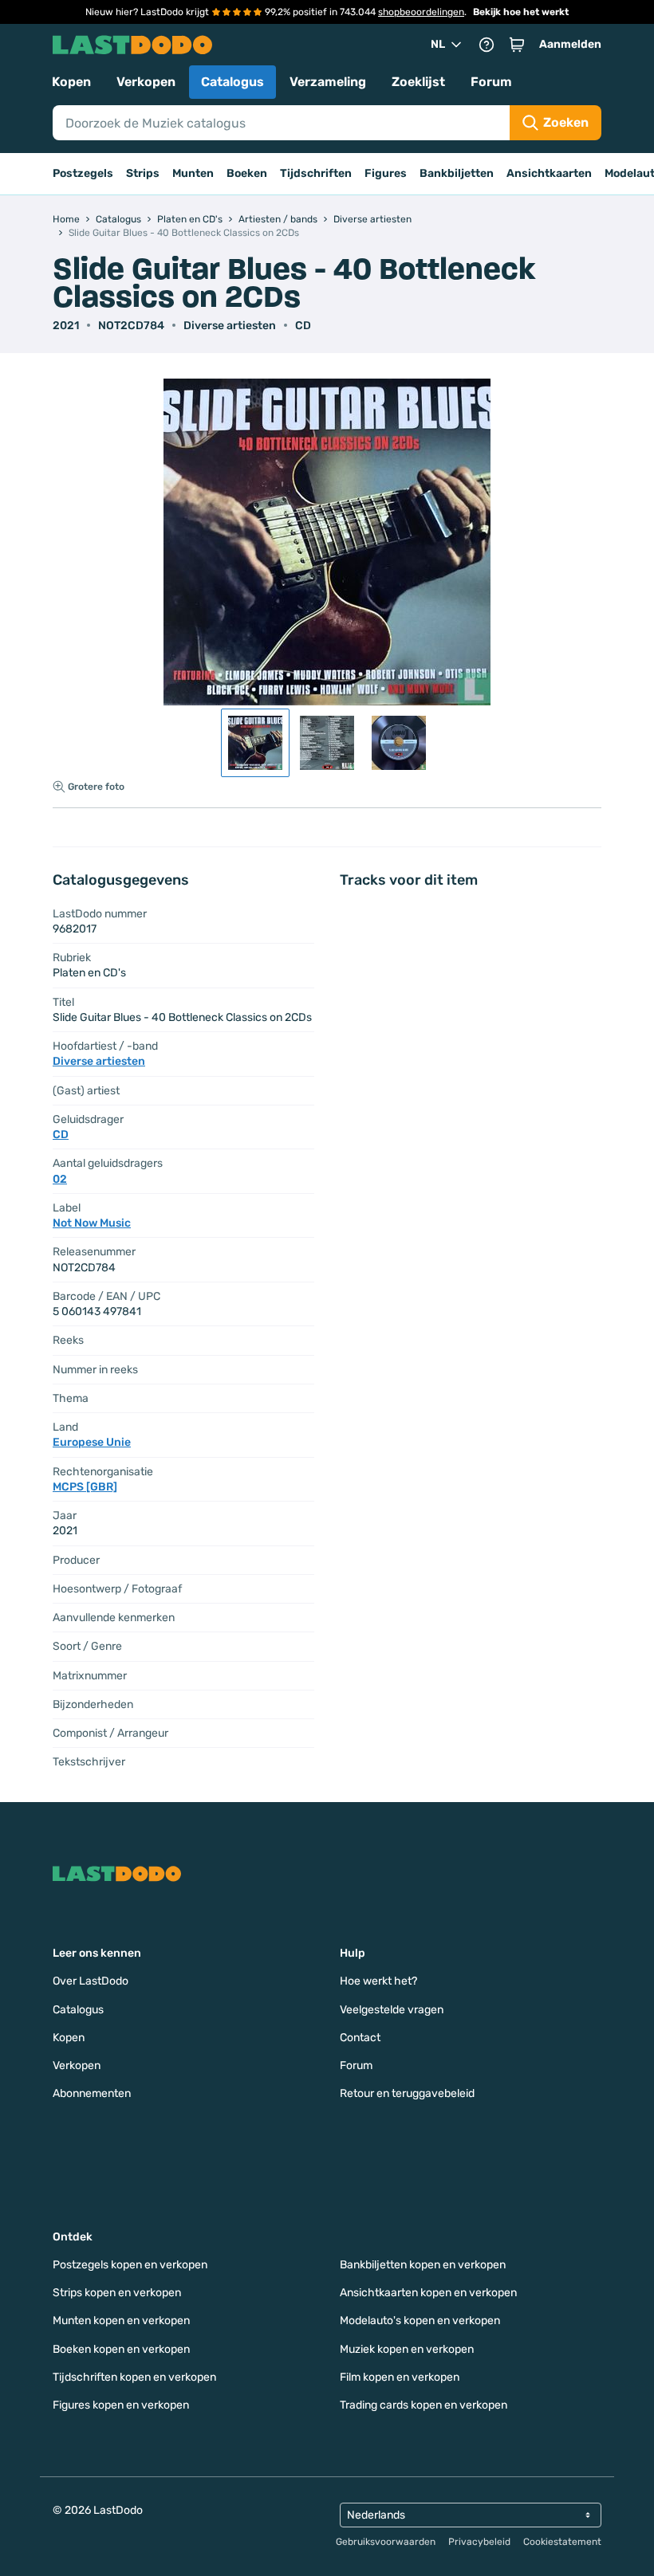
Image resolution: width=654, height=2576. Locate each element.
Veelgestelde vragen (392, 2010)
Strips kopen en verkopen (117, 2293)
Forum (491, 82)
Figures (386, 173)
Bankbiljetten (457, 173)
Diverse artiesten (230, 326)
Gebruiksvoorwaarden (386, 2542)
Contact (360, 2038)
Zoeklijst (418, 82)
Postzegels (83, 173)
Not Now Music (92, 1223)
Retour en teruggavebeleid (407, 2093)
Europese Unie (92, 1442)
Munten (193, 173)
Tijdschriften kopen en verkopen (134, 2377)
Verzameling (328, 82)
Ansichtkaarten (549, 173)
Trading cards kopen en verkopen (424, 2405)
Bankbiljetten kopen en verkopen (423, 2265)
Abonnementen (92, 2093)
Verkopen (146, 82)
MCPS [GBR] (85, 1487)
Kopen (71, 82)
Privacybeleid (479, 2542)
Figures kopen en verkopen (121, 2405)
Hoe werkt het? (378, 1981)
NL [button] (438, 44)
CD (303, 326)
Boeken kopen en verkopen (121, 2349)
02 (60, 1179)
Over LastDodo (91, 1981)
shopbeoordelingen (421, 12)
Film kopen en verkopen (400, 2377)
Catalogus (232, 82)
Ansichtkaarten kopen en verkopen (428, 2293)
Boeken (247, 173)
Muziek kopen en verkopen (407, 2349)
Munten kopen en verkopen (121, 2321)
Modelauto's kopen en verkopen (420, 2321)
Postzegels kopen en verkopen (130, 2265)
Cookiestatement (562, 2542)
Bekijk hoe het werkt (521, 12)
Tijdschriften (316, 173)
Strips (143, 173)
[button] (517, 45)
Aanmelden (570, 44)
